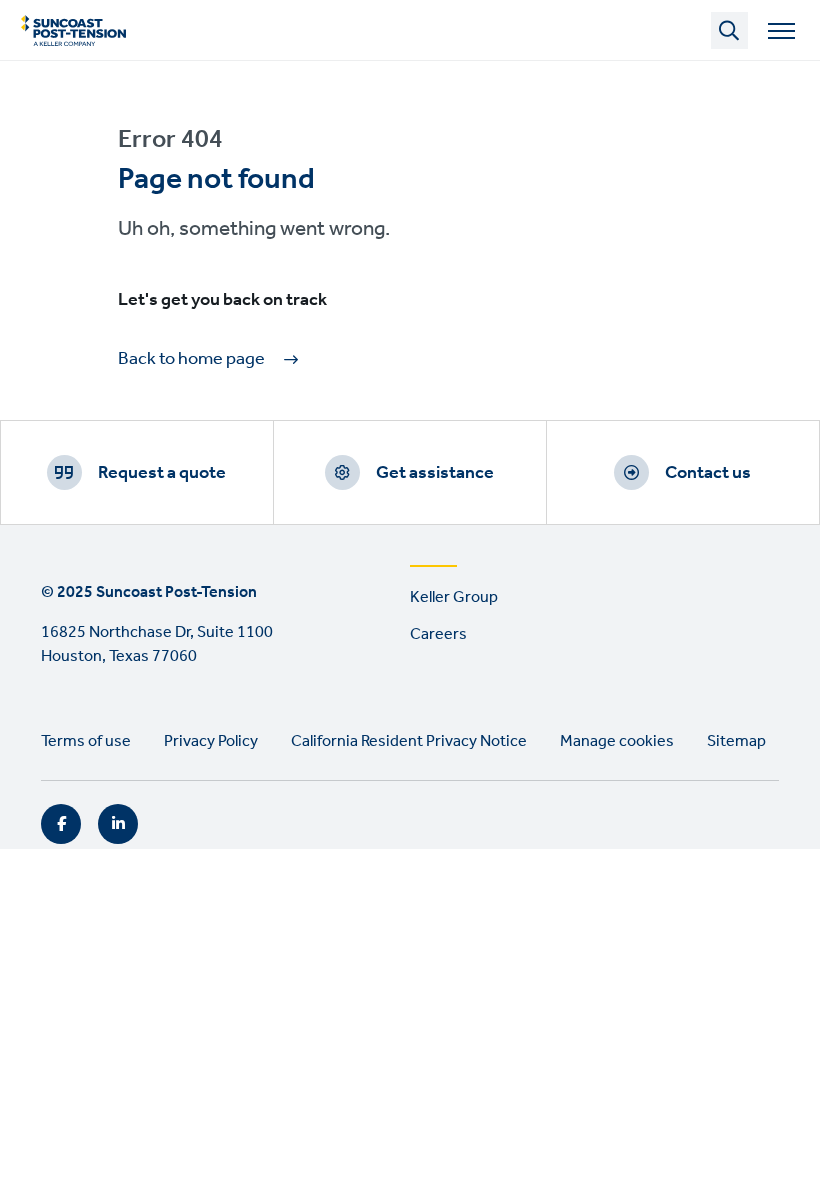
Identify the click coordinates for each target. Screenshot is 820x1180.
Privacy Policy (211, 741)
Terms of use (86, 741)
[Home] (73, 30)
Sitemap (736, 741)
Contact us (708, 473)
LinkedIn (118, 824)
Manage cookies (617, 741)
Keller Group (454, 597)
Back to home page (191, 359)
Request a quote (162, 473)
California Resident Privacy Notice (409, 741)
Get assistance (435, 473)
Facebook (61, 824)
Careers (438, 634)
